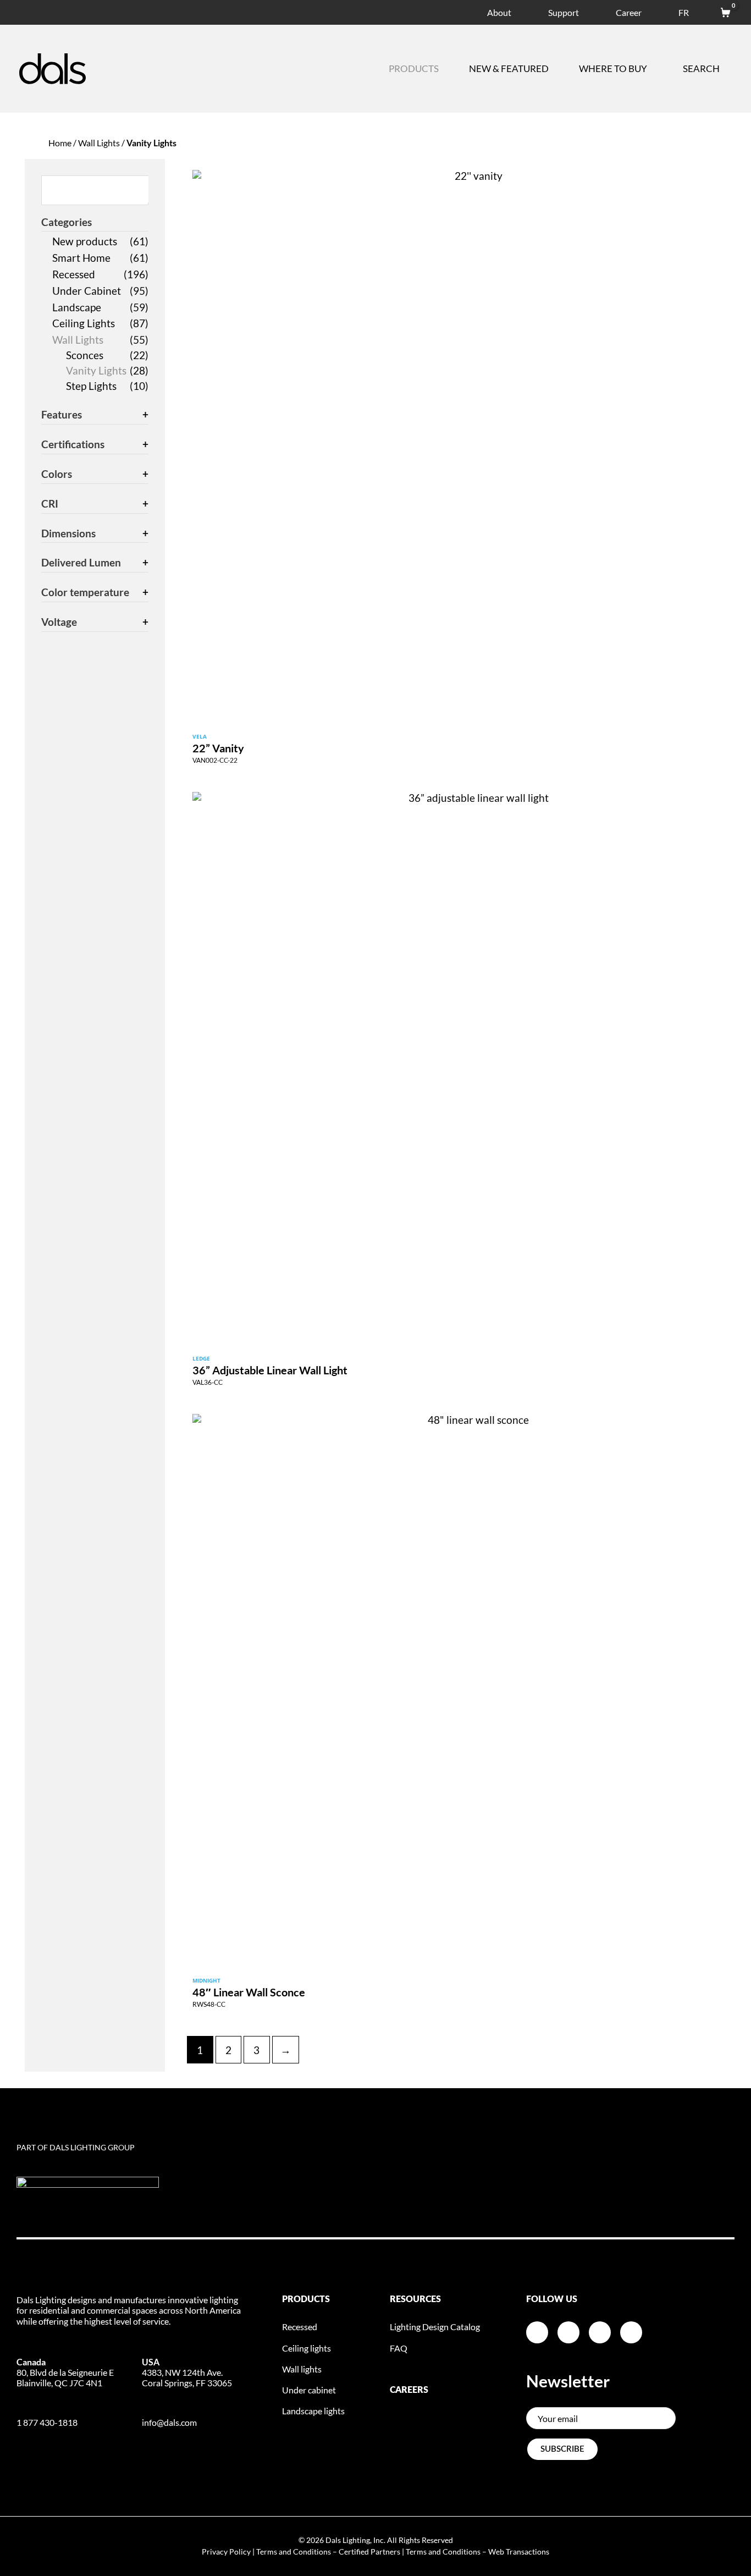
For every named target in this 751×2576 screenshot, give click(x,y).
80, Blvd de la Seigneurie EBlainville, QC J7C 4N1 (65, 2372)
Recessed (74, 274)
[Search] (141, 189)
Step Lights (91, 386)
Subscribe (562, 2449)
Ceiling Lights (84, 323)
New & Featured (509, 68)
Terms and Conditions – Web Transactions (477, 2552)
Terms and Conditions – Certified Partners (328, 2552)
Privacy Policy (226, 2552)
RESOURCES (415, 2299)
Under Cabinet (87, 291)
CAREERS (409, 2390)
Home (60, 143)
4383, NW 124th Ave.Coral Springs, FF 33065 (187, 2372)
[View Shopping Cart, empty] (720, 11)
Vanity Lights (96, 370)
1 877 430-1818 (47, 2422)
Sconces (85, 355)
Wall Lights (99, 143)
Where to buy (613, 68)
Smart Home (81, 258)
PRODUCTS (306, 2299)
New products (85, 241)
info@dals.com (169, 2422)
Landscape (77, 307)
